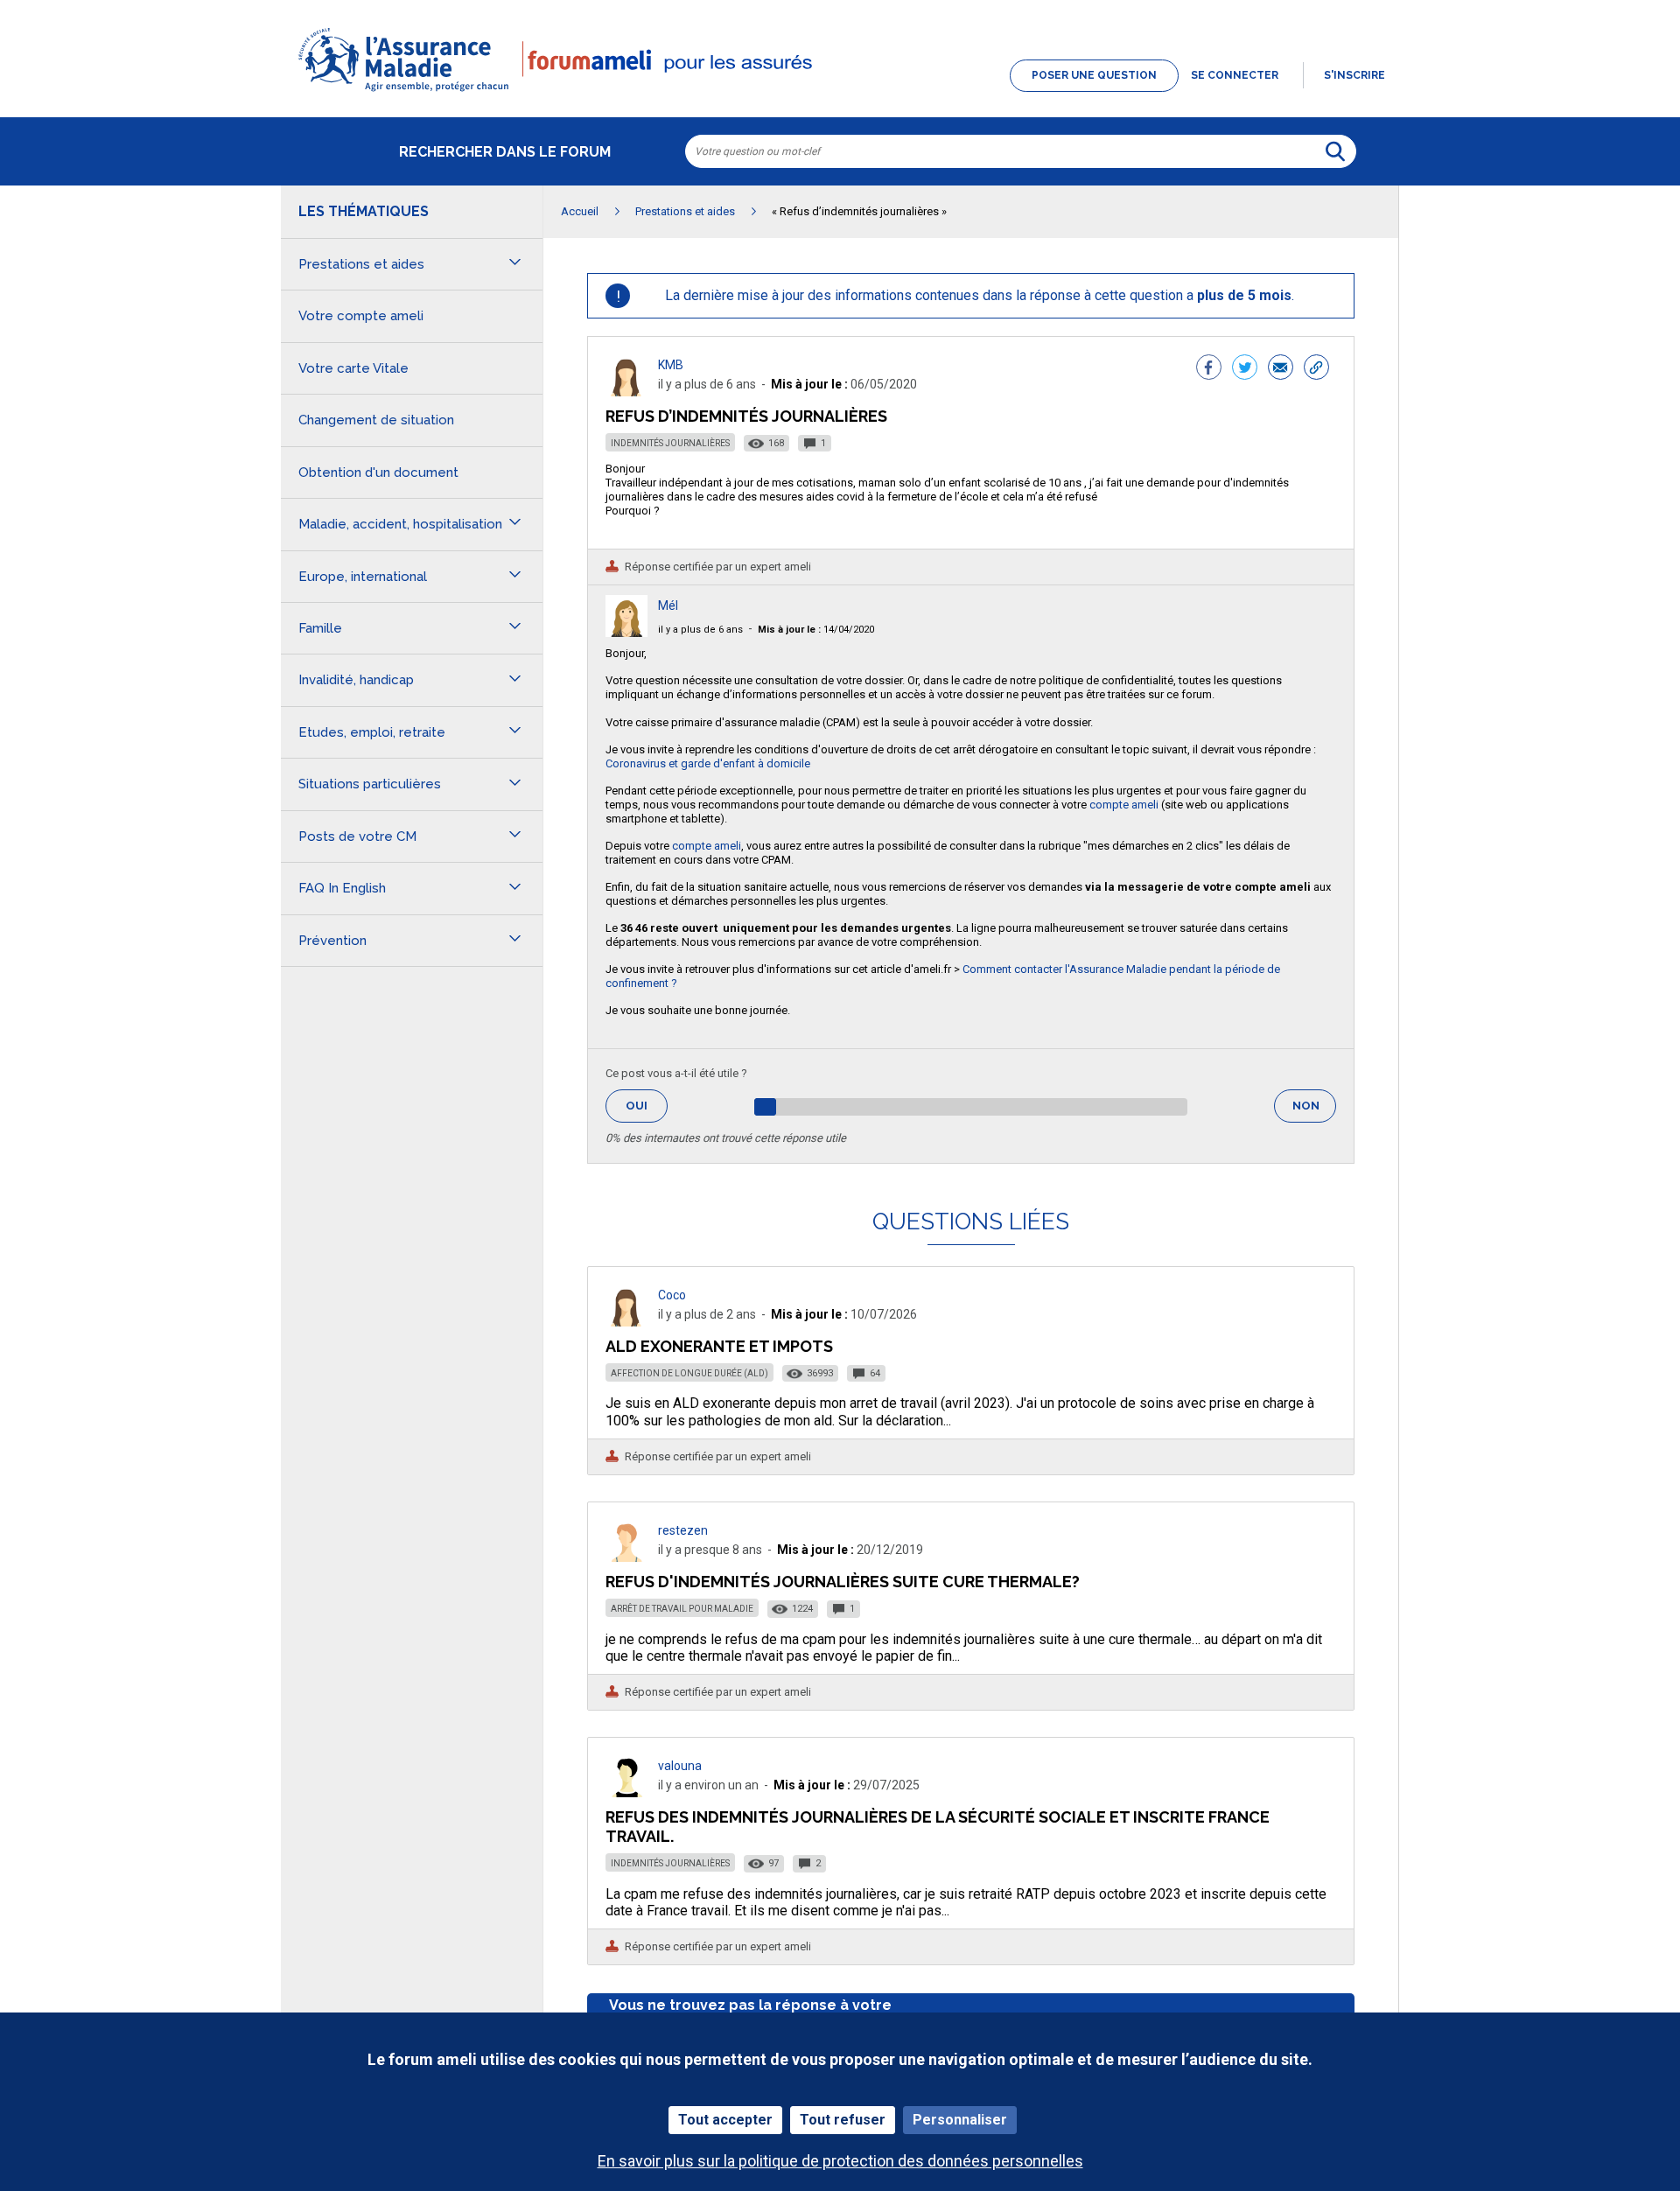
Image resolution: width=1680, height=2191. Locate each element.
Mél (668, 605)
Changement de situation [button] (376, 420)
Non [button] (1314, 1111)
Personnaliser (960, 2120)
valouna (680, 1766)
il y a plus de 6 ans (700, 630)
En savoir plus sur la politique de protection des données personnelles (840, 2161)
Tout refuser (843, 2120)
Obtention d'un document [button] (378, 472)
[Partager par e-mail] (1281, 369)
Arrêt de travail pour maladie (682, 1609)
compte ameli (1124, 805)
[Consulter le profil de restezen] (626, 1557)
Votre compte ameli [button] (361, 316)
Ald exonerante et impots (719, 1346)
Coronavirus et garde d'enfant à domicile (708, 763)
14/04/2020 (816, 630)
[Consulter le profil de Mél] (626, 632)
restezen (683, 1530)
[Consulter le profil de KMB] (626, 392)
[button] (840, 93)
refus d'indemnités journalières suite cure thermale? (843, 1582)
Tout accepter (725, 2120)
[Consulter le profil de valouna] (626, 1792)
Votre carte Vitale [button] (353, 368)
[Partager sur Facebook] (1209, 369)
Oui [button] (647, 1106)
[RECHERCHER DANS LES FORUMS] (1335, 151)
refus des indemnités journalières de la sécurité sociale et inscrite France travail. (938, 1827)
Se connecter (1235, 75)
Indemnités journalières (670, 443)
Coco (672, 1295)
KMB (671, 365)
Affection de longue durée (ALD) (689, 1373)
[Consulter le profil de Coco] (626, 1322)
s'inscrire (1354, 75)
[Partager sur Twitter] (1245, 369)
